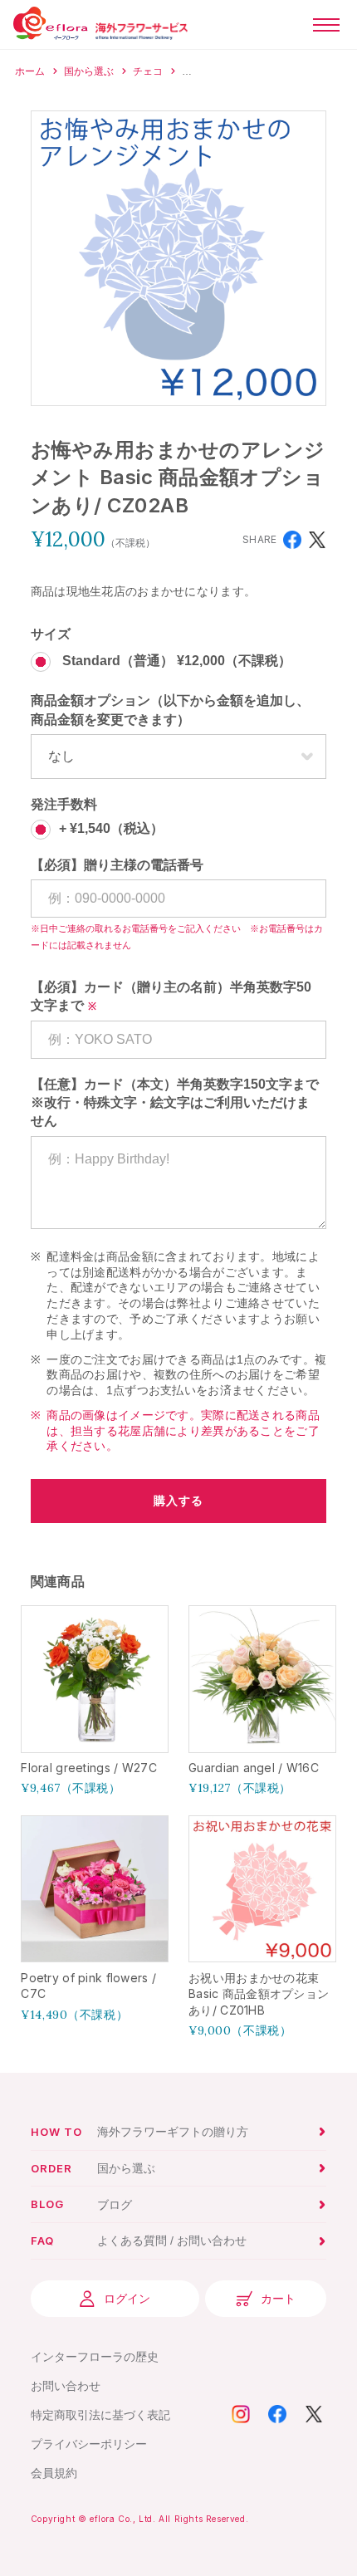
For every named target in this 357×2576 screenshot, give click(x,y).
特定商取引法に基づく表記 (100, 2415)
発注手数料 (64, 804)
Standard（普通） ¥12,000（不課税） (175, 661)
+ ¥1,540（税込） (111, 828)
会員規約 (54, 2473)
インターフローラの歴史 (95, 2357)
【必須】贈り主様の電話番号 (117, 865)
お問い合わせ (66, 2386)
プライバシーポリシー (89, 2444)
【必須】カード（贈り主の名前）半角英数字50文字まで (171, 996)
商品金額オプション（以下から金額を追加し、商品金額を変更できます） (170, 710)
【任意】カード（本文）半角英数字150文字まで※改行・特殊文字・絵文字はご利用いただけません (175, 1103)
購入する (178, 1501)
